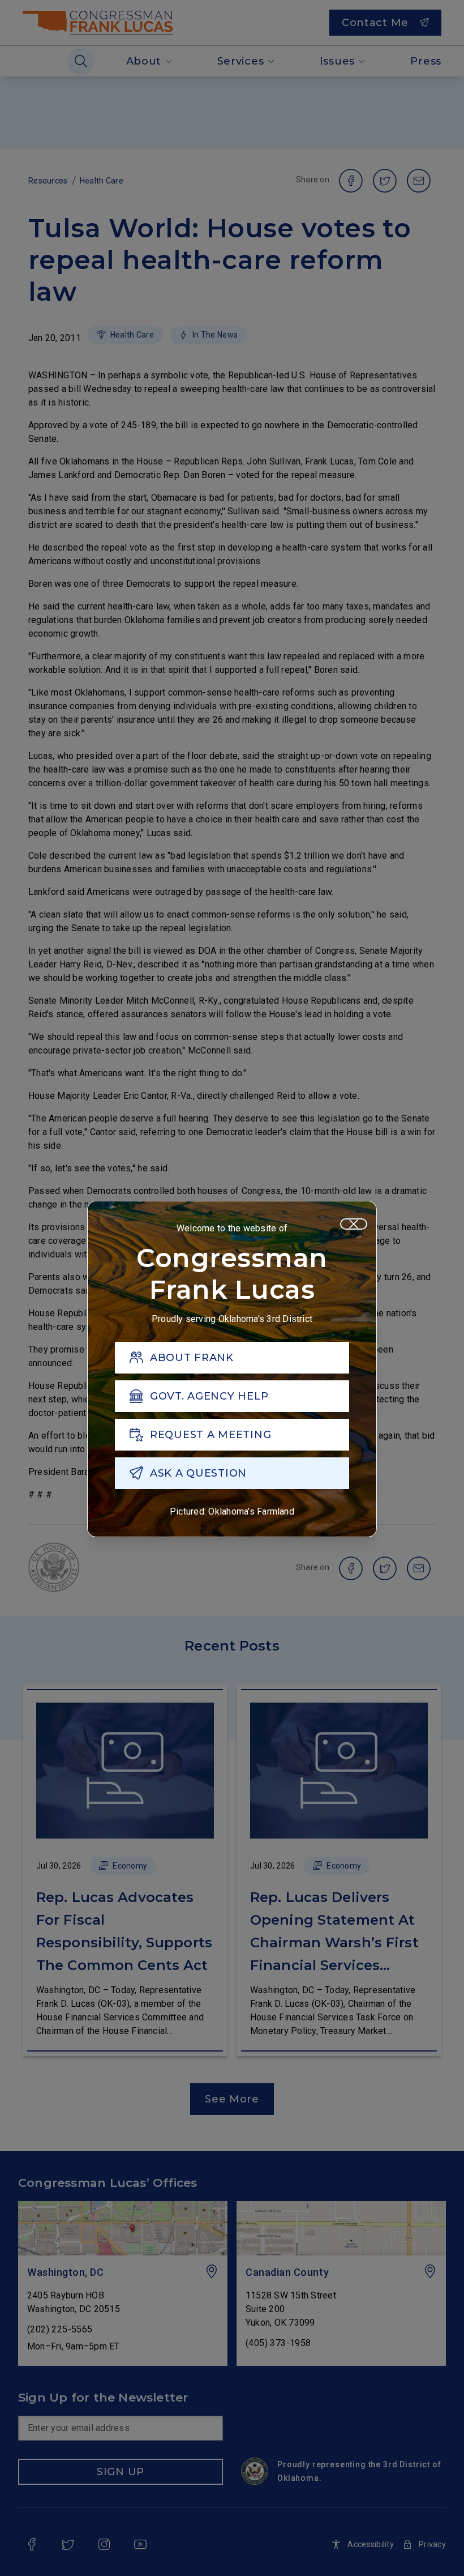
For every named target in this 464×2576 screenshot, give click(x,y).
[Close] (354, 1224)
